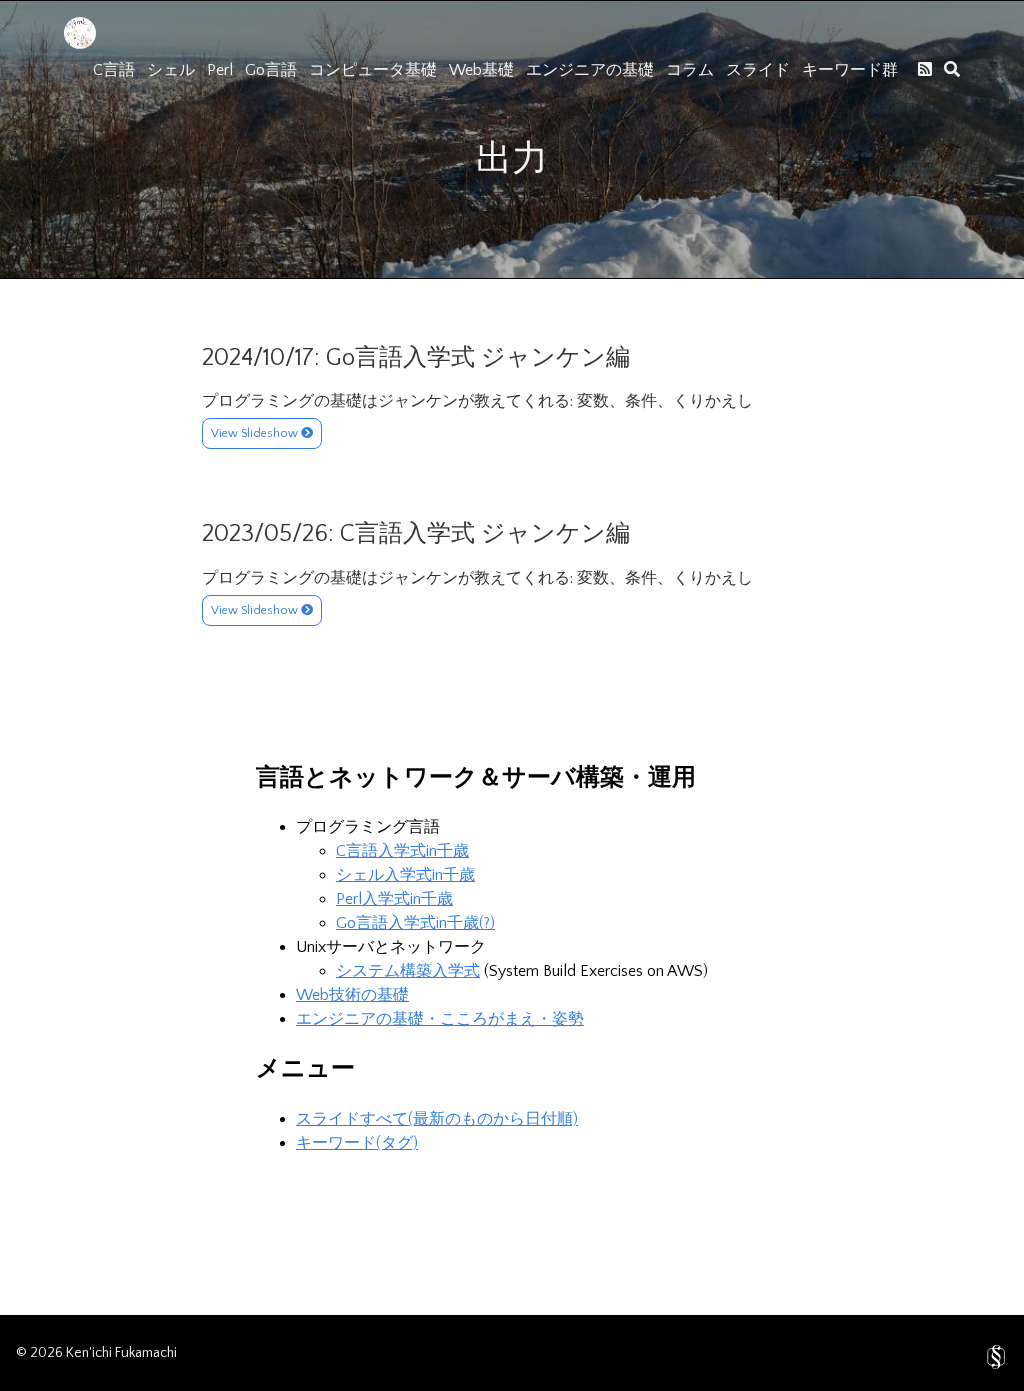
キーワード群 (850, 70)
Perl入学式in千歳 (394, 899)
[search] (952, 69)
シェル (171, 70)
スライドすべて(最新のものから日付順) (437, 1119)
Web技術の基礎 (352, 995)
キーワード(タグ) (357, 1143)
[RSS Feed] (925, 69)
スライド (758, 70)
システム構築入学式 (408, 971)
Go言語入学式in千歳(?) (415, 923)
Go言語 (271, 70)
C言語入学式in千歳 (402, 851)
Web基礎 (481, 70)
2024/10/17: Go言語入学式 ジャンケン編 (416, 358)
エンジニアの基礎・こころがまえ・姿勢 (440, 1019)
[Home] (80, 44)
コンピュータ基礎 (373, 70)
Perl (220, 70)
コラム (690, 70)
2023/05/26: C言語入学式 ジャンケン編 (416, 534)
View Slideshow (256, 433)
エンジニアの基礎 (590, 70)
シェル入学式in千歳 (405, 875)
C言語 (114, 70)
